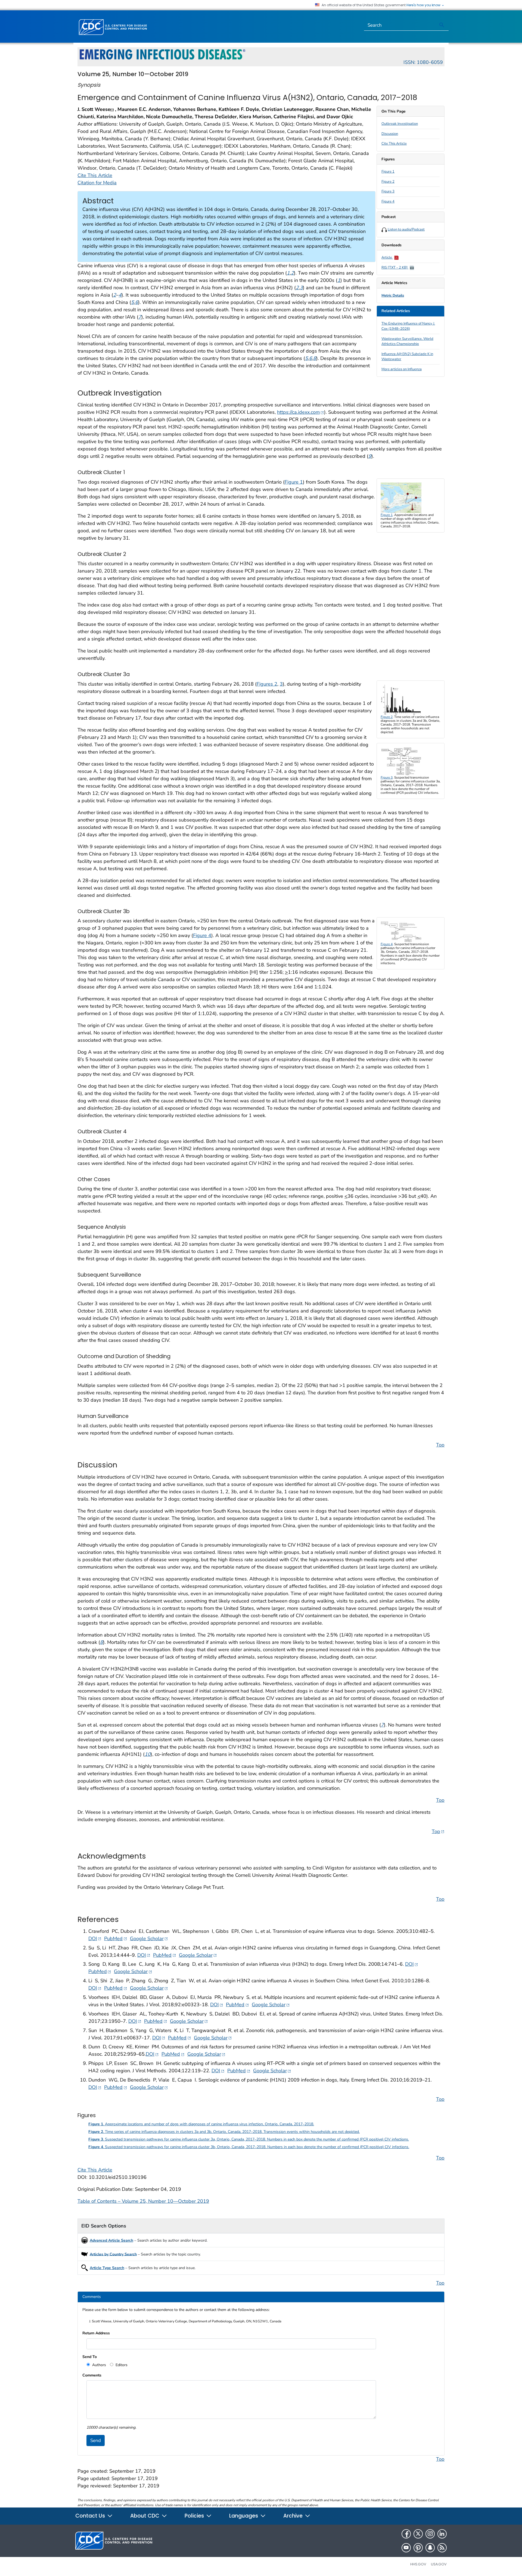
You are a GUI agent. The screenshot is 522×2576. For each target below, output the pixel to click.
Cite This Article (394, 144)
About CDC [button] (145, 2516)
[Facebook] (406, 2534)
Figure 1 (388, 172)
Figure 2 (388, 182)
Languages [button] (244, 2516)
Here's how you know (424, 5)
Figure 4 (388, 201)
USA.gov (439, 2564)
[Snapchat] (430, 2548)
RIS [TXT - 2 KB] (395, 267)
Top (440, 1445)
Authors (99, 2365)
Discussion (390, 134)
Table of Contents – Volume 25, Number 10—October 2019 (143, 2201)
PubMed (116, 1938)
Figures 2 (267, 684)
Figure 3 (388, 191)
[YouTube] (406, 2548)
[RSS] (442, 2548)
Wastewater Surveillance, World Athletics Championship (407, 341)
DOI (95, 1938)
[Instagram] (430, 2534)
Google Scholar (149, 1938)
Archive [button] (294, 2516)
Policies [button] (195, 2516)
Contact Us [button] (91, 2516)
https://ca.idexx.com (301, 412)
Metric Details (393, 295)
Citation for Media (97, 183)
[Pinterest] (418, 2548)
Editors (121, 2365)
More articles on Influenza (402, 369)
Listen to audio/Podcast (406, 229)
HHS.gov (418, 2564)
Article (387, 257)
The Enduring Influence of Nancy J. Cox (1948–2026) (408, 326)
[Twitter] (418, 2534)
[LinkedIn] (442, 2534)
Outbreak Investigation (400, 124)
